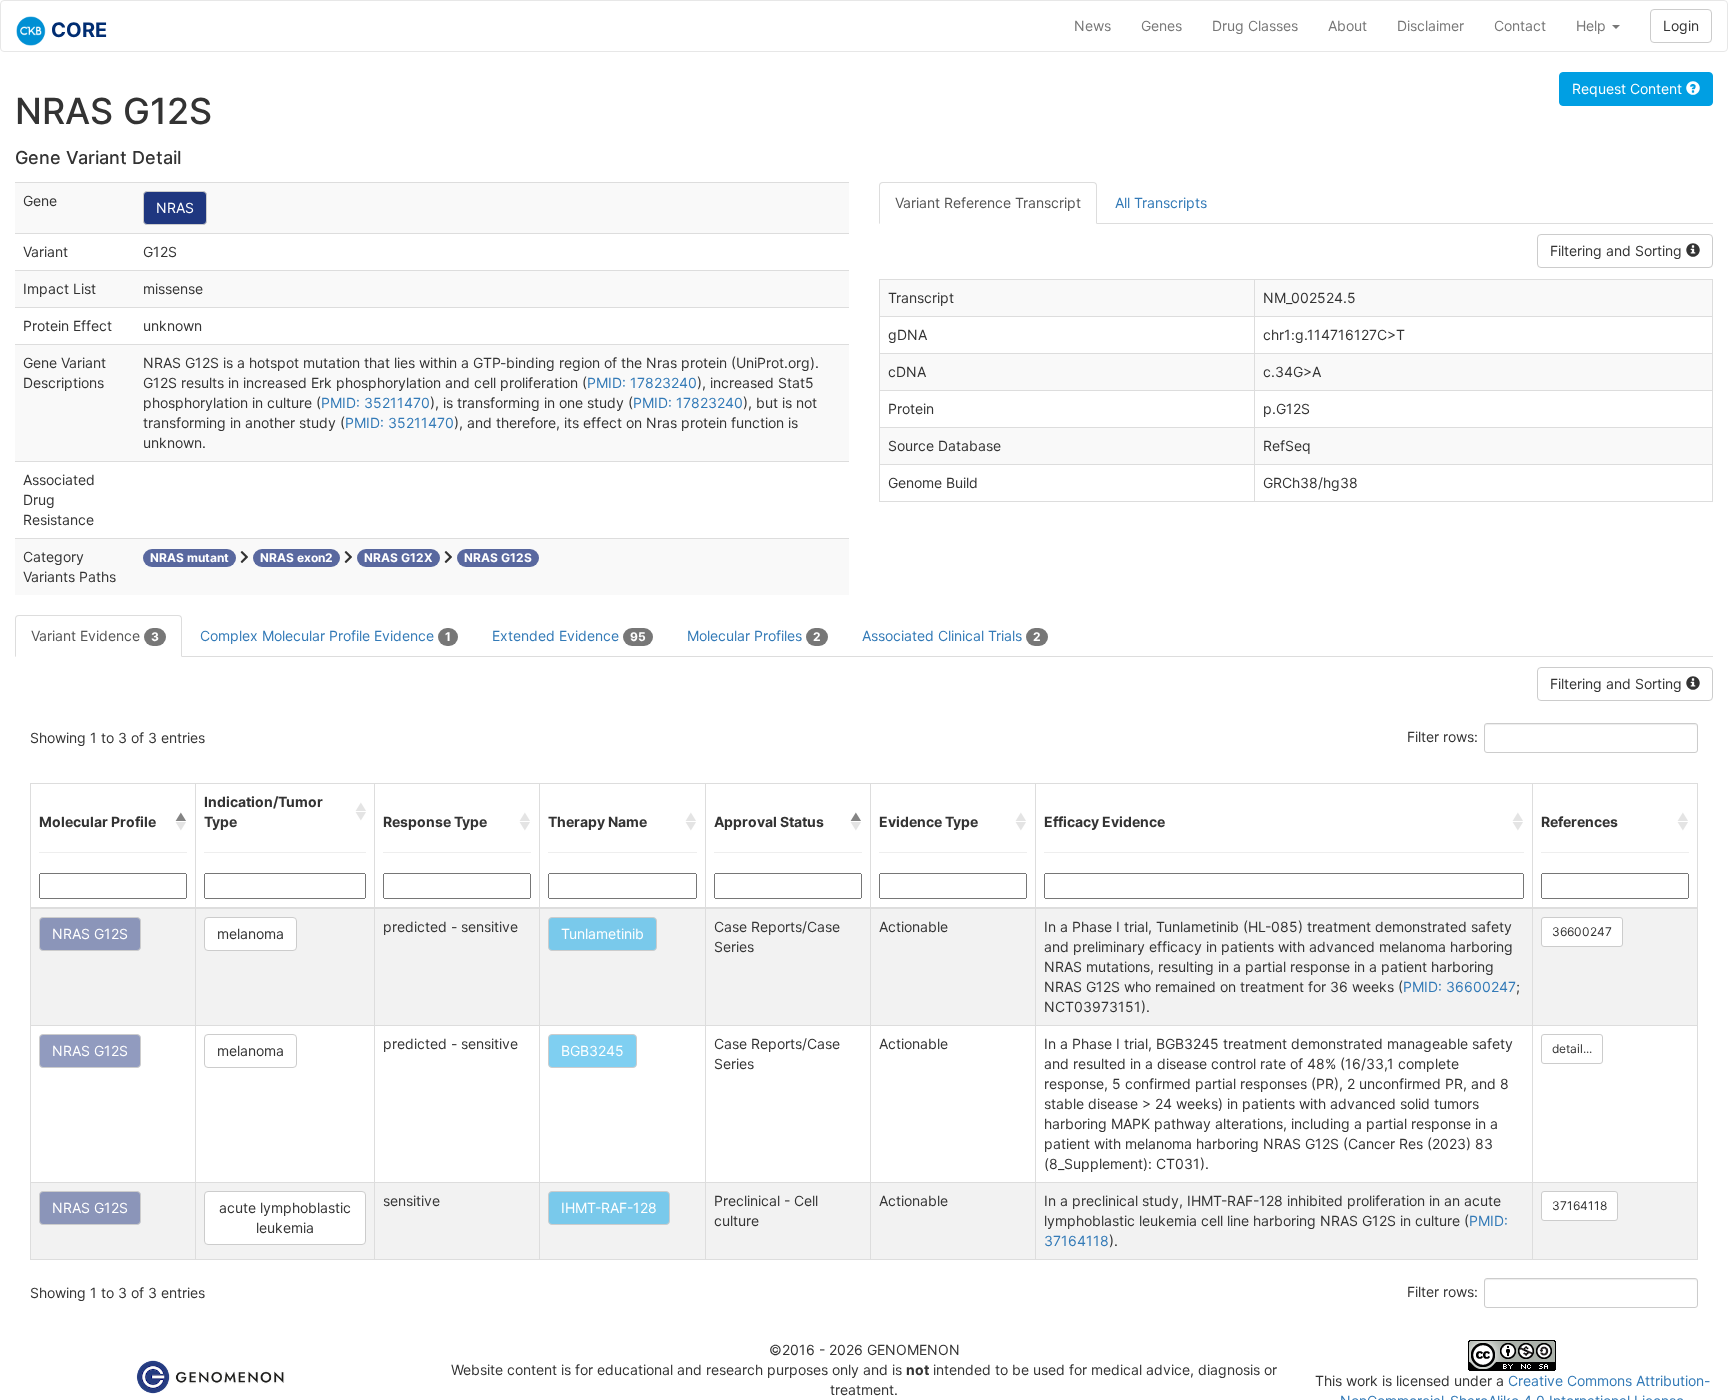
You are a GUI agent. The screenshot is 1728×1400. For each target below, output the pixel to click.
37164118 (1579, 1205)
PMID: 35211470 (375, 402)
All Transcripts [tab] (1161, 202)
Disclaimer (1430, 25)
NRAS (175, 207)
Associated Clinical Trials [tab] (951, 635)
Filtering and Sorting (1618, 250)
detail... (1572, 1048)
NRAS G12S (90, 933)
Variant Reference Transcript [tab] (988, 202)
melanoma (250, 933)
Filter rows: (1442, 736)
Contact (1520, 25)
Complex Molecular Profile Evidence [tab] (325, 635)
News (1092, 25)
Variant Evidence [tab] (95, 635)
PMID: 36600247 (1459, 986)
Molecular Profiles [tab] (754, 635)
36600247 (1582, 931)
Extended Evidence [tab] (569, 635)
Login (1681, 25)
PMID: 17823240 (642, 382)
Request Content (1629, 88)
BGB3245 (592, 1050)
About (1347, 25)
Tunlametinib (602, 933)
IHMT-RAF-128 (609, 1207)
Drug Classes (1255, 25)
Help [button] (1593, 25)
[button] (181, 822)
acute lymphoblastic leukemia (285, 1217)
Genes (1161, 25)
